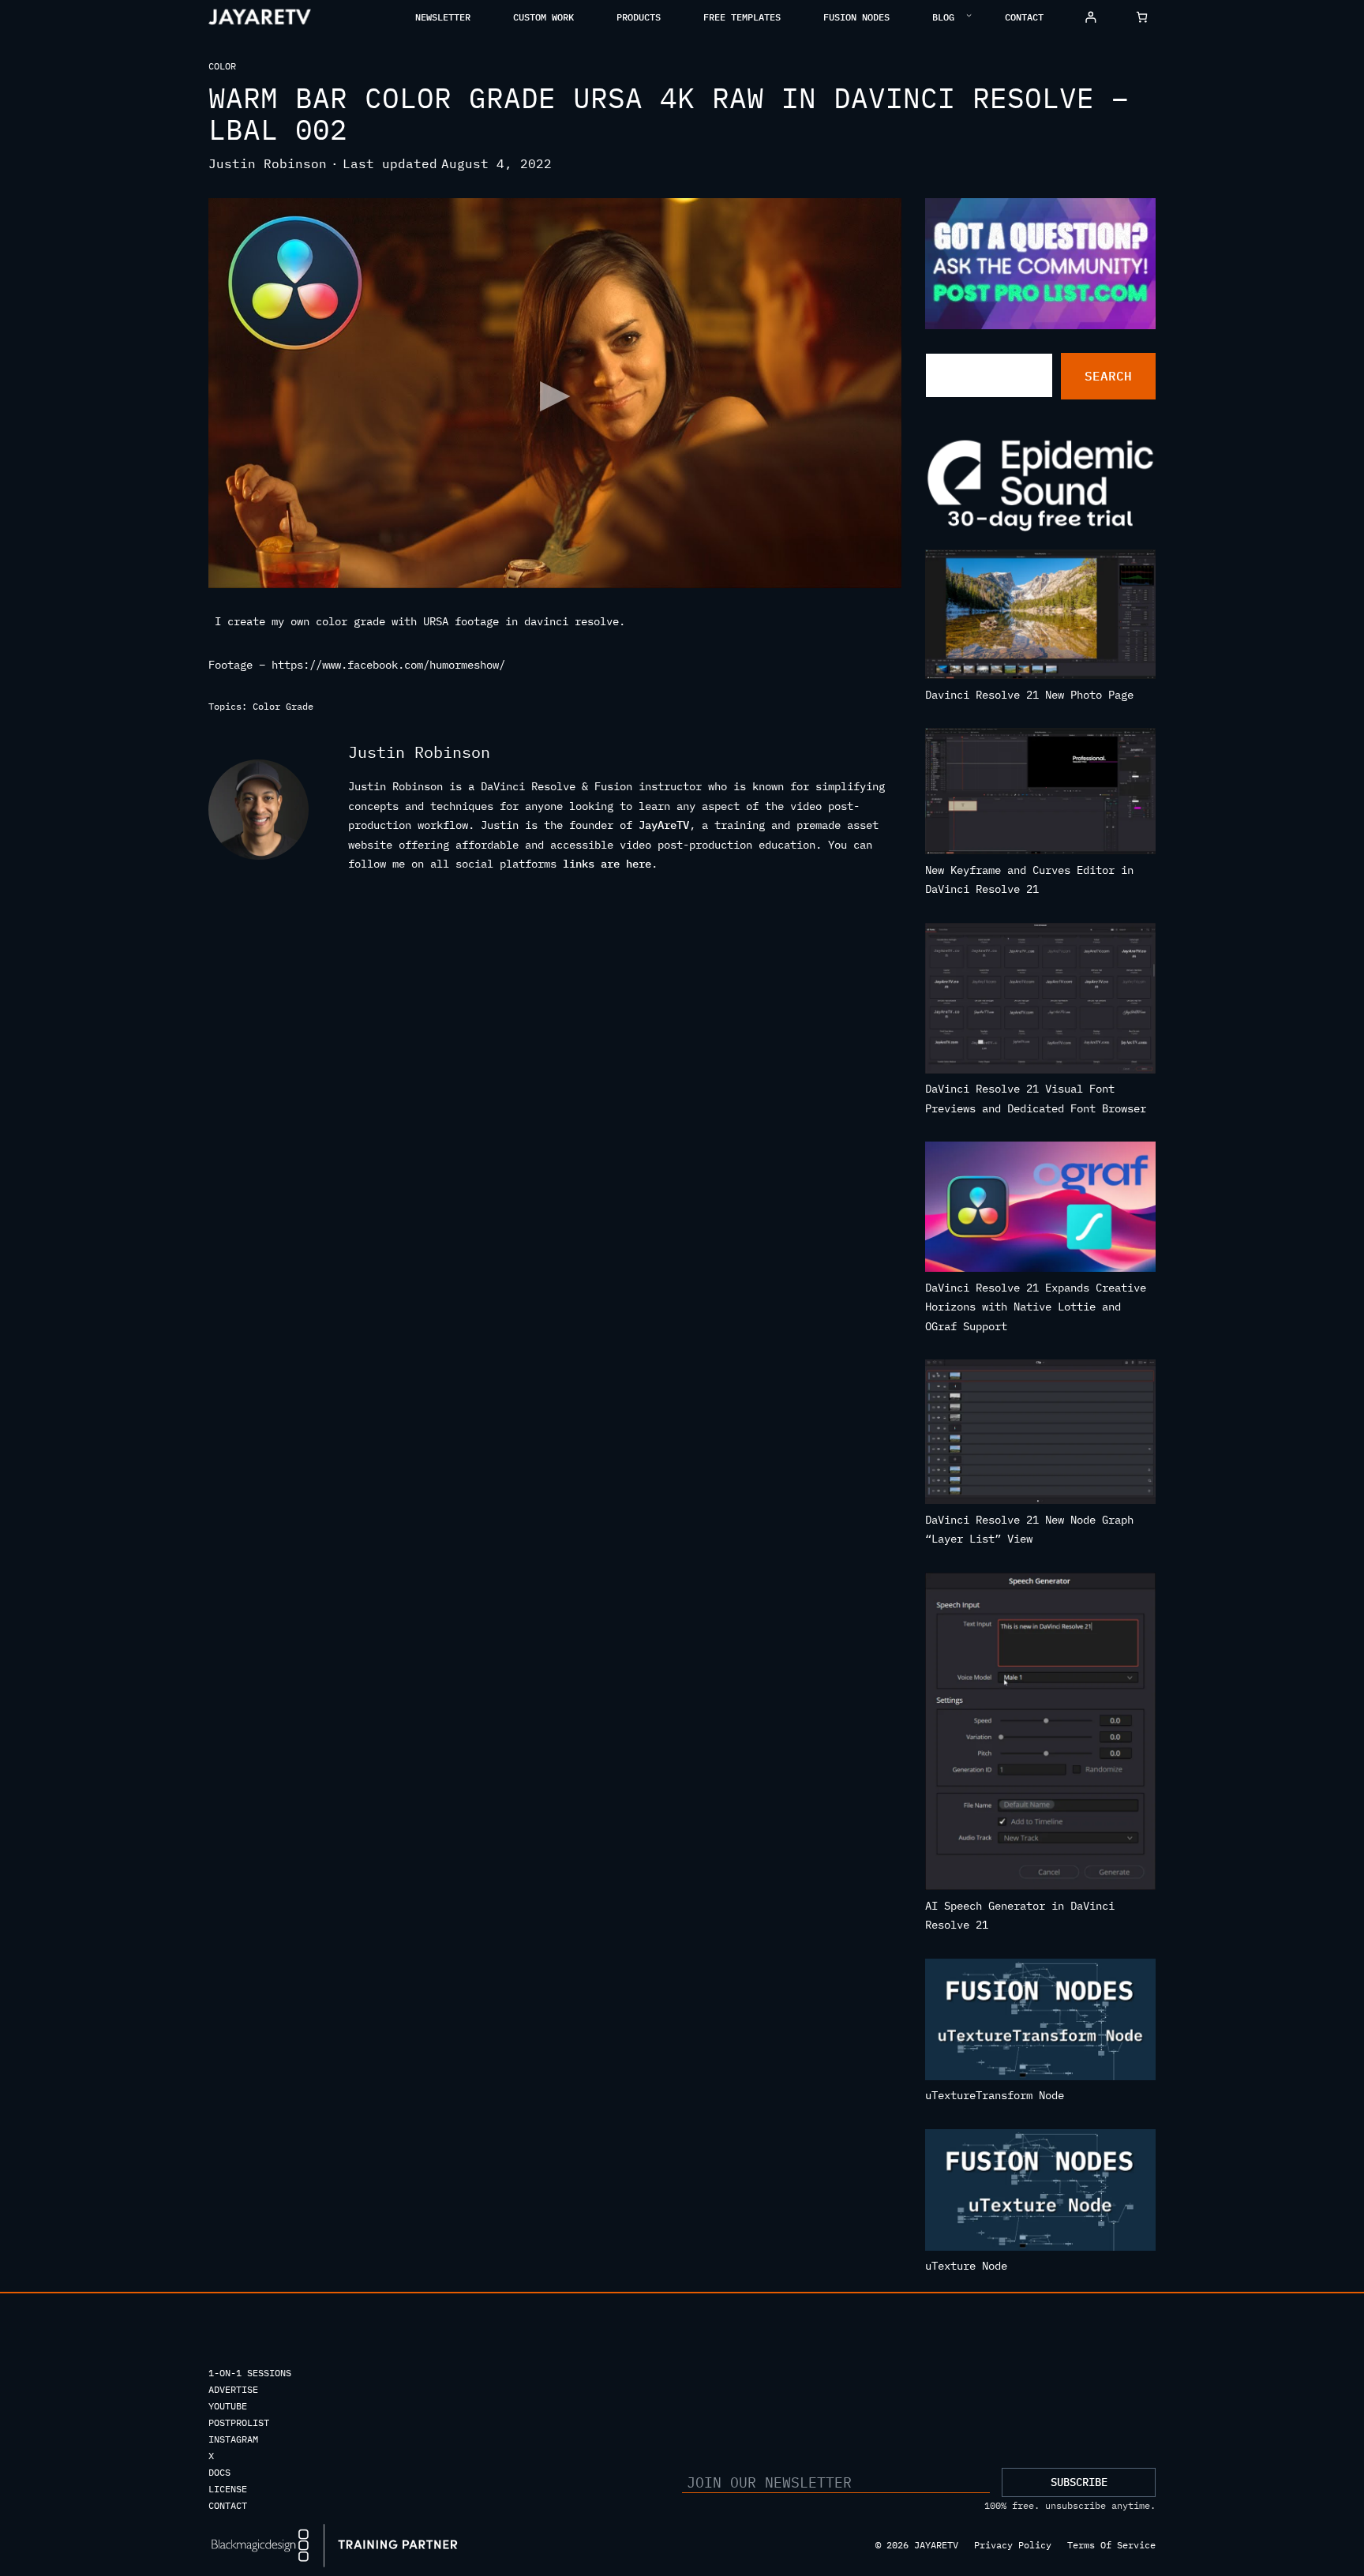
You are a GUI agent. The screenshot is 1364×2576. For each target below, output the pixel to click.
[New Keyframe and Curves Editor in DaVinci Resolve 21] (1041, 794)
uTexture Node (966, 2266)
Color (222, 66)
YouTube (228, 2406)
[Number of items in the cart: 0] (1142, 17)
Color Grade (283, 706)
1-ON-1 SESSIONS (250, 2373)
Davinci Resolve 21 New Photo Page (1029, 695)
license (228, 2489)
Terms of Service (1111, 2545)
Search (1108, 376)
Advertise (233, 2389)
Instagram (233, 2439)
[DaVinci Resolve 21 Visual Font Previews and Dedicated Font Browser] (1041, 1001)
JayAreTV (664, 825)
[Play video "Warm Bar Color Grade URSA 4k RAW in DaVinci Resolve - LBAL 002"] (555, 393)
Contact (228, 2505)
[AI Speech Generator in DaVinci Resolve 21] (1041, 1734)
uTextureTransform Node (995, 2095)
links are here (607, 864)
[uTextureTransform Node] (1041, 2023)
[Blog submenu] (969, 15)
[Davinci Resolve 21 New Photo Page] (1041, 617)
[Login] (1090, 17)
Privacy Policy (1013, 2545)
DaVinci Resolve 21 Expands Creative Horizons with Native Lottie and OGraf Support (1036, 1307)
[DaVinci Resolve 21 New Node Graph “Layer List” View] (1041, 1435)
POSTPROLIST (239, 2422)
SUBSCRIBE (1079, 2482)
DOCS (219, 2472)
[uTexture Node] (1041, 2193)
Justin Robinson (268, 163)
